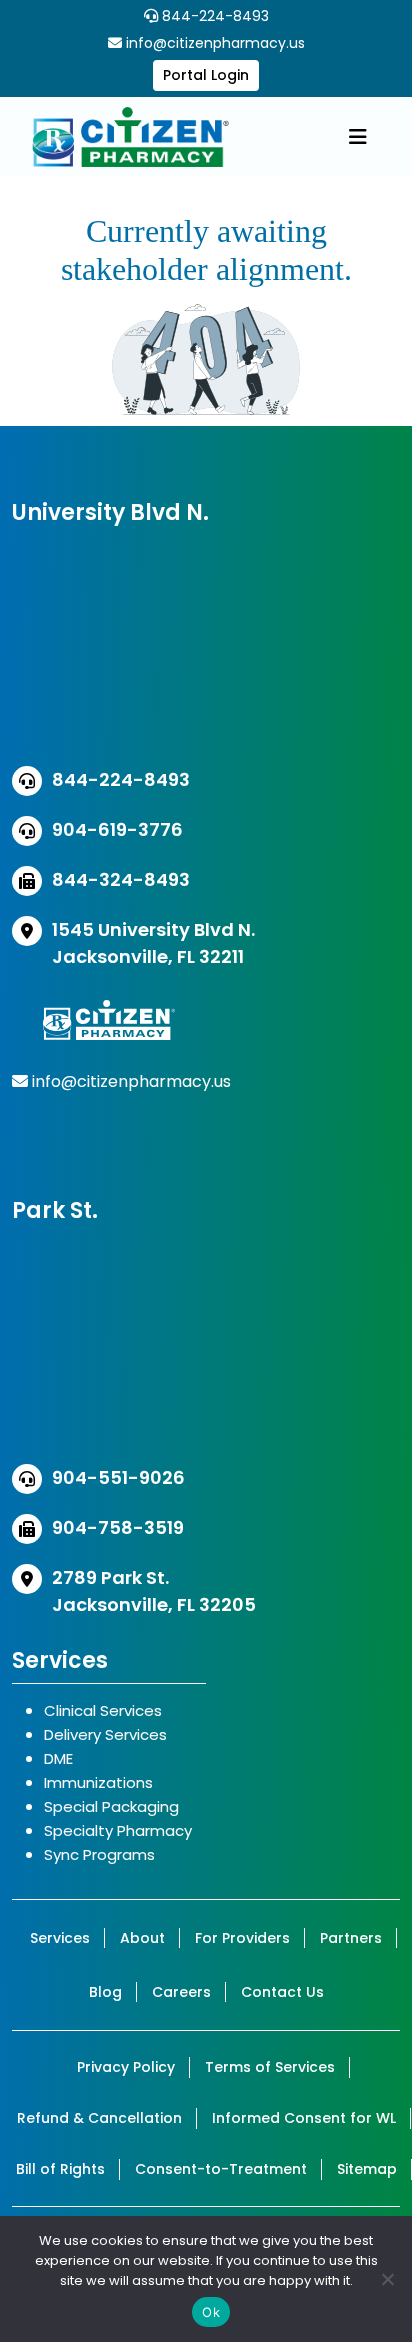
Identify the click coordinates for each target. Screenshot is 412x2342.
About (142, 1938)
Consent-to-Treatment (221, 2169)
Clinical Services (103, 1710)
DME (58, 1758)
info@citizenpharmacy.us (215, 43)
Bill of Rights (60, 2169)
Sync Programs (99, 1854)
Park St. (55, 1210)
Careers (181, 1992)
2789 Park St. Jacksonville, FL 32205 (154, 1591)
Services (60, 1938)
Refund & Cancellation (99, 2118)
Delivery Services (105, 1734)
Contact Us (282, 1992)
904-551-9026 (118, 1477)
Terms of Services (270, 2067)
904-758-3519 (118, 1527)
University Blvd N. (110, 512)
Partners (351, 1938)
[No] (387, 2279)
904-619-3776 (117, 829)
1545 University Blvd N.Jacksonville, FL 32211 (153, 943)
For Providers (242, 1938)
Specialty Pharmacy (118, 1830)
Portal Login (206, 75)
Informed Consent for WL (304, 2118)
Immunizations (98, 1782)
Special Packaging (111, 1806)
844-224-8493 (213, 16)
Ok (211, 2312)
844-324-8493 (121, 879)
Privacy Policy (126, 2067)
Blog (105, 1992)
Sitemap (367, 2169)
